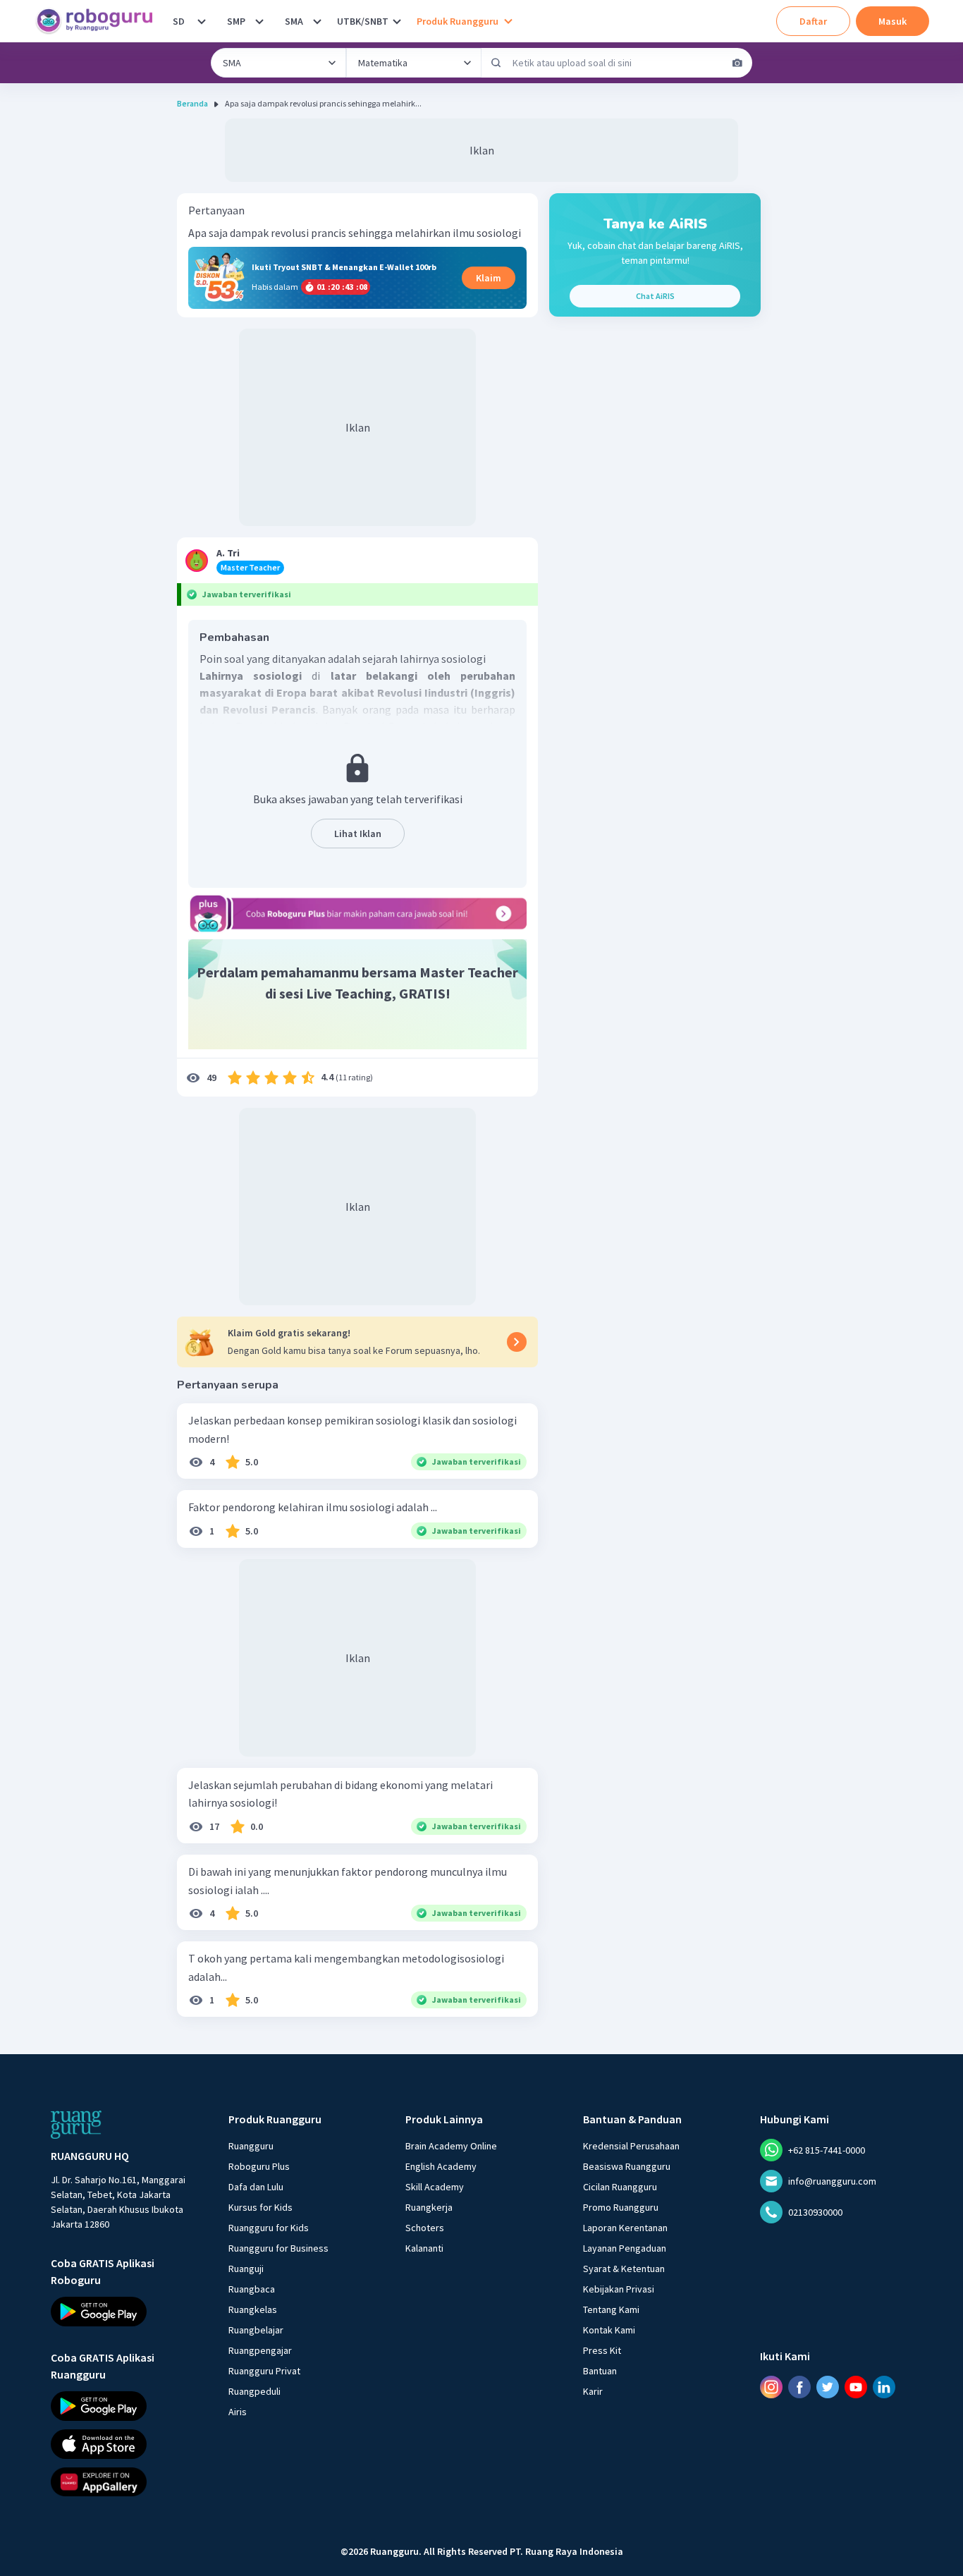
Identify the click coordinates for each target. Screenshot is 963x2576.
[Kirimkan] (496, 63)
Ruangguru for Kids (269, 2228)
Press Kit (602, 2350)
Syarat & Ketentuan (624, 2269)
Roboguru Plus (259, 2166)
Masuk (893, 21)
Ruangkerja (429, 2207)
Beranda (192, 103)
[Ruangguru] (76, 2125)
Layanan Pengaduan (625, 2248)
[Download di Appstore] (127, 2443)
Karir (593, 2391)
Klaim (489, 278)
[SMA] (317, 21)
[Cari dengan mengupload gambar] (737, 63)
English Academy (441, 2166)
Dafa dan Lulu (256, 2187)
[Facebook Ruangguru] (799, 2386)
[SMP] (259, 21)
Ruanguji (246, 2269)
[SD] (202, 21)
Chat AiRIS (655, 296)
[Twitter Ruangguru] (828, 2386)
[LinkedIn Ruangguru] (884, 2386)
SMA (294, 21)
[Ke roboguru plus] (357, 913)
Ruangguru (251, 2146)
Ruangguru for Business (278, 2248)
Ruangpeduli (254, 2391)
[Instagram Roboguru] (771, 2386)
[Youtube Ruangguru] (856, 2386)
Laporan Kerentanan (625, 2228)
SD (179, 21)
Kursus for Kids (260, 2207)
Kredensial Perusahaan (631, 2146)
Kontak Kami (609, 2330)
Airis (238, 2412)
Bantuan (600, 2371)
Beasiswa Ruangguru (627, 2166)
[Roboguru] (99, 21)
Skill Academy (435, 2187)
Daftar (813, 21)
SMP (236, 21)
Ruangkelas (253, 2309)
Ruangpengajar (260, 2350)
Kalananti (424, 2248)
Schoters (425, 2228)
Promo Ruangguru (621, 2207)
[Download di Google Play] (127, 2312)
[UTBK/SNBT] (397, 21)
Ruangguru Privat (264, 2371)
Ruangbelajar (256, 2330)
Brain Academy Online (451, 2146)
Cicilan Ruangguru (620, 2187)
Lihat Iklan (358, 834)
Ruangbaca (252, 2289)
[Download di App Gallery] (127, 2482)
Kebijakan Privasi (619, 2289)
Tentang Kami (611, 2309)
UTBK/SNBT (363, 21)
